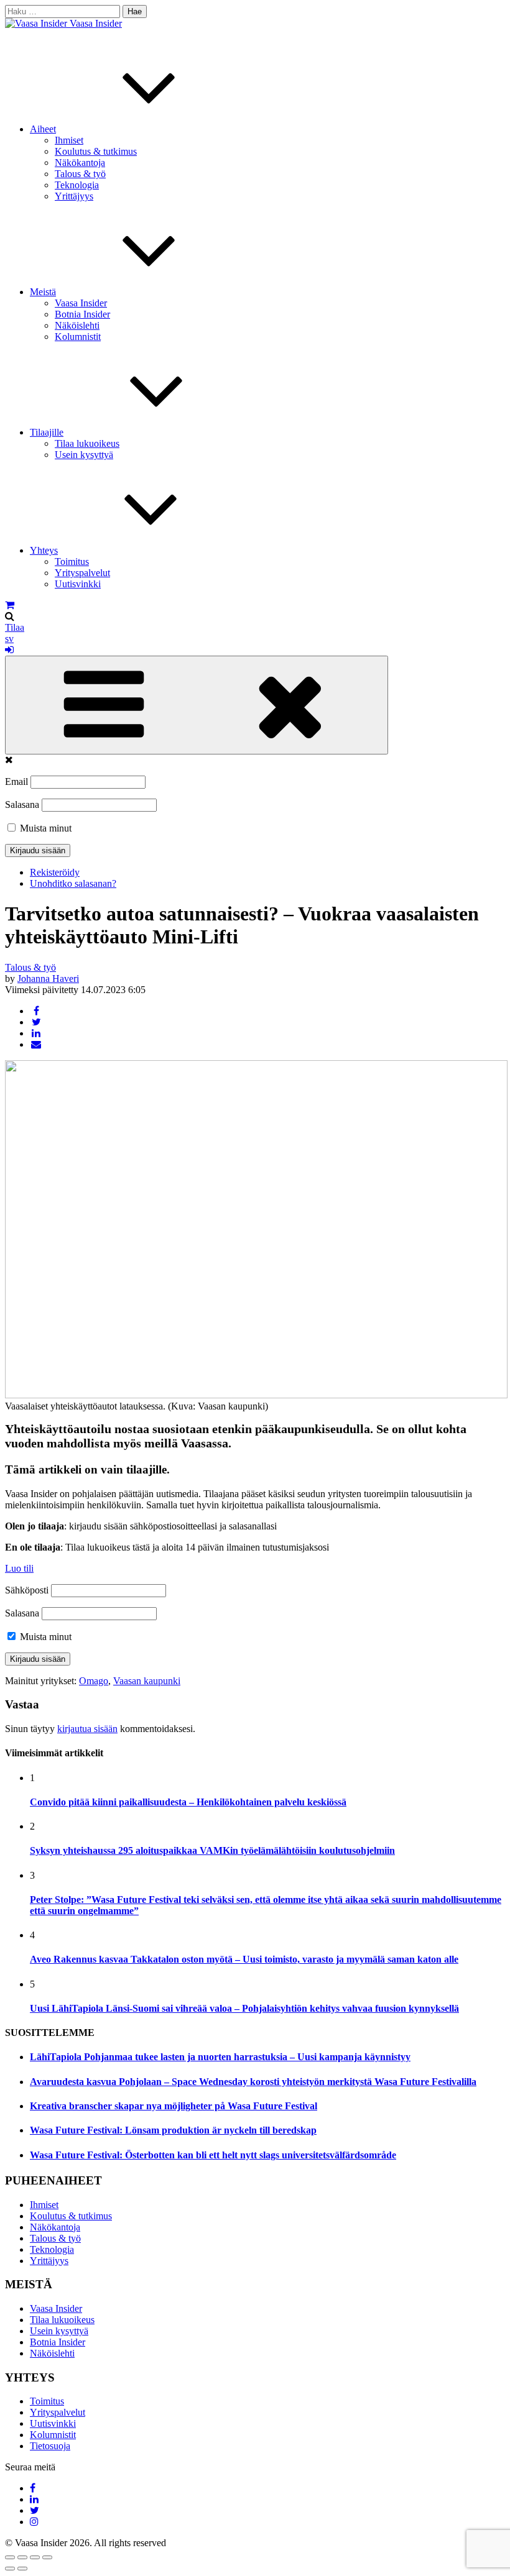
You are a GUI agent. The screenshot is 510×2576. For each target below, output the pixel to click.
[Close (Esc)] (10, 2557)
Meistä (43, 292)
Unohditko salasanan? (73, 883)
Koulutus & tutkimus (96, 151)
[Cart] (10, 605)
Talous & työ (80, 174)
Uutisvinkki (78, 584)
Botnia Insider (82, 314)
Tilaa (15, 627)
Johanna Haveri (48, 979)
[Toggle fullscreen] (35, 2557)
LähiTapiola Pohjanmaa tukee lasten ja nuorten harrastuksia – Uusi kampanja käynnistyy (220, 2057)
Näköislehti (77, 325)
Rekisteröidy (55, 872)
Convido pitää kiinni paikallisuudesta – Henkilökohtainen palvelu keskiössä (188, 1802)
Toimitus (72, 561)
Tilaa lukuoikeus (87, 443)
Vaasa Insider (96, 23)
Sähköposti (27, 1590)
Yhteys (44, 550)
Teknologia (77, 185)
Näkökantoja (80, 163)
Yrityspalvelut (82, 573)
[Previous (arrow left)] (10, 2569)
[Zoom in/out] (47, 2557)
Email (16, 782)
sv (9, 639)
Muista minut (44, 828)
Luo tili (19, 1568)
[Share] (22, 2557)
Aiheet (43, 129)
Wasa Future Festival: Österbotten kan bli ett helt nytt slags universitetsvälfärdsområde (213, 2155)
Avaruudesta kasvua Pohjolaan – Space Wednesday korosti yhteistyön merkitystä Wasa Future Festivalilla (253, 2082)
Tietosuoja (50, 2446)
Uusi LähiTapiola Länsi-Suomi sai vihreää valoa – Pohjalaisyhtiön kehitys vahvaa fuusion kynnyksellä (244, 2008)
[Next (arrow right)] (22, 2569)
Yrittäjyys (74, 196)
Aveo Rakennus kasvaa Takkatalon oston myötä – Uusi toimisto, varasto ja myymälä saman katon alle (244, 1959)
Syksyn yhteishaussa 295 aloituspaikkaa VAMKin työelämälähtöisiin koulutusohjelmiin (212, 1850)
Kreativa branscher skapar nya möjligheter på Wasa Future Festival (174, 2106)
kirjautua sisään (87, 1729)
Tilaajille (47, 432)
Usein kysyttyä (84, 455)
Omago (94, 1681)
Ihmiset (69, 140)
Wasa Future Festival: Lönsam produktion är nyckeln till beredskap (173, 2130)
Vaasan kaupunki (147, 1681)
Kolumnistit (78, 337)
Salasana (22, 804)
